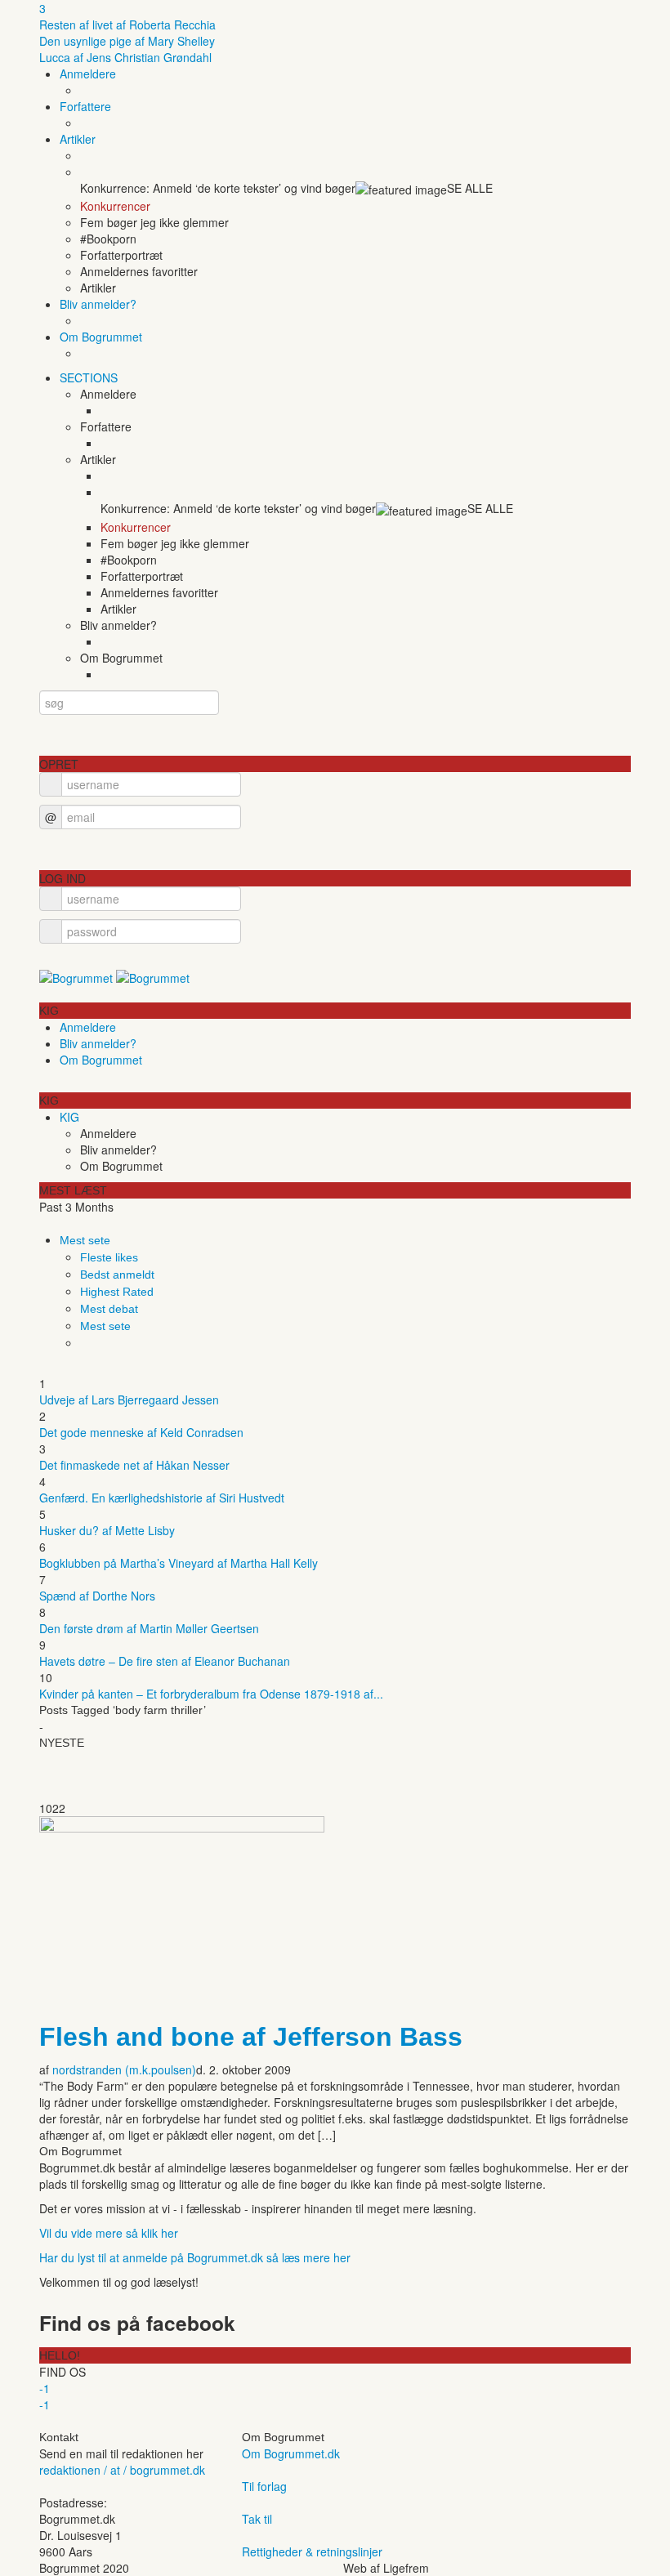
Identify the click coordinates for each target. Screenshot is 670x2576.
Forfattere (85, 106)
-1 (45, 2388)
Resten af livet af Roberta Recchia (127, 25)
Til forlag (264, 2486)
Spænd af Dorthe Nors (97, 1596)
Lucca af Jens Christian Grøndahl (125, 57)
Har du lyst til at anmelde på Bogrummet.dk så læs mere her (195, 2257)
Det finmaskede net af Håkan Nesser (134, 1465)
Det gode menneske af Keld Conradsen (141, 1432)
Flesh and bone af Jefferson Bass (251, 2037)
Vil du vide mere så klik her (109, 2233)
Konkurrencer (115, 206)
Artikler (78, 139)
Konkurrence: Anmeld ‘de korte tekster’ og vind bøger (218, 188)
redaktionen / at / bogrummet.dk (122, 2470)
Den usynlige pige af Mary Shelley (127, 41)
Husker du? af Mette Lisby (107, 1530)
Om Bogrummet (101, 337)
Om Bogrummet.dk (291, 2453)
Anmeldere (88, 74)
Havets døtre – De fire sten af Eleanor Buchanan (165, 1661)
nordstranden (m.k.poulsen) (124, 2069)
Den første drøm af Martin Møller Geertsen (149, 1628)
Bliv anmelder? (98, 304)
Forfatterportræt (121, 255)
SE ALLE (470, 188)
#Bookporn (108, 239)
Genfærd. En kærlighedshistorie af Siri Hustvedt (162, 1498)
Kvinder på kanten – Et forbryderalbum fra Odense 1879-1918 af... (211, 1694)
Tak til (257, 2519)
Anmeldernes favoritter (139, 271)
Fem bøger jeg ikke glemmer (154, 222)
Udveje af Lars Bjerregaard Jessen (129, 1400)
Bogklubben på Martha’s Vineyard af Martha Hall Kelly (179, 1563)
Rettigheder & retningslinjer (312, 2551)
